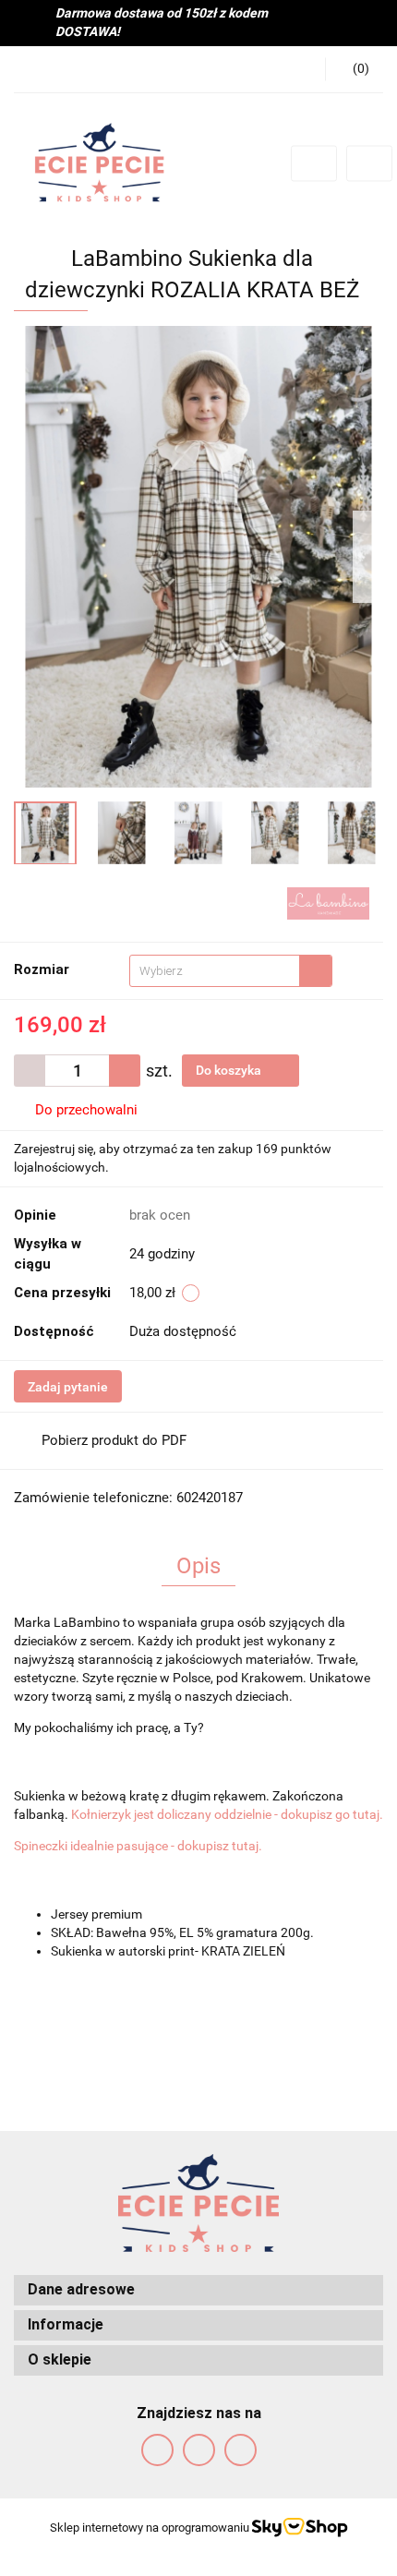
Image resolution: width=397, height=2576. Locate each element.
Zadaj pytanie (68, 1387)
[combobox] (231, 971)
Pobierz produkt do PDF (114, 1440)
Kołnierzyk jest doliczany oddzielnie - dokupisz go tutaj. (227, 1814)
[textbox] (215, 971)
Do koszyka (230, 1070)
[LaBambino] (328, 902)
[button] (354, 69)
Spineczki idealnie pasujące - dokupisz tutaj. (138, 1846)
